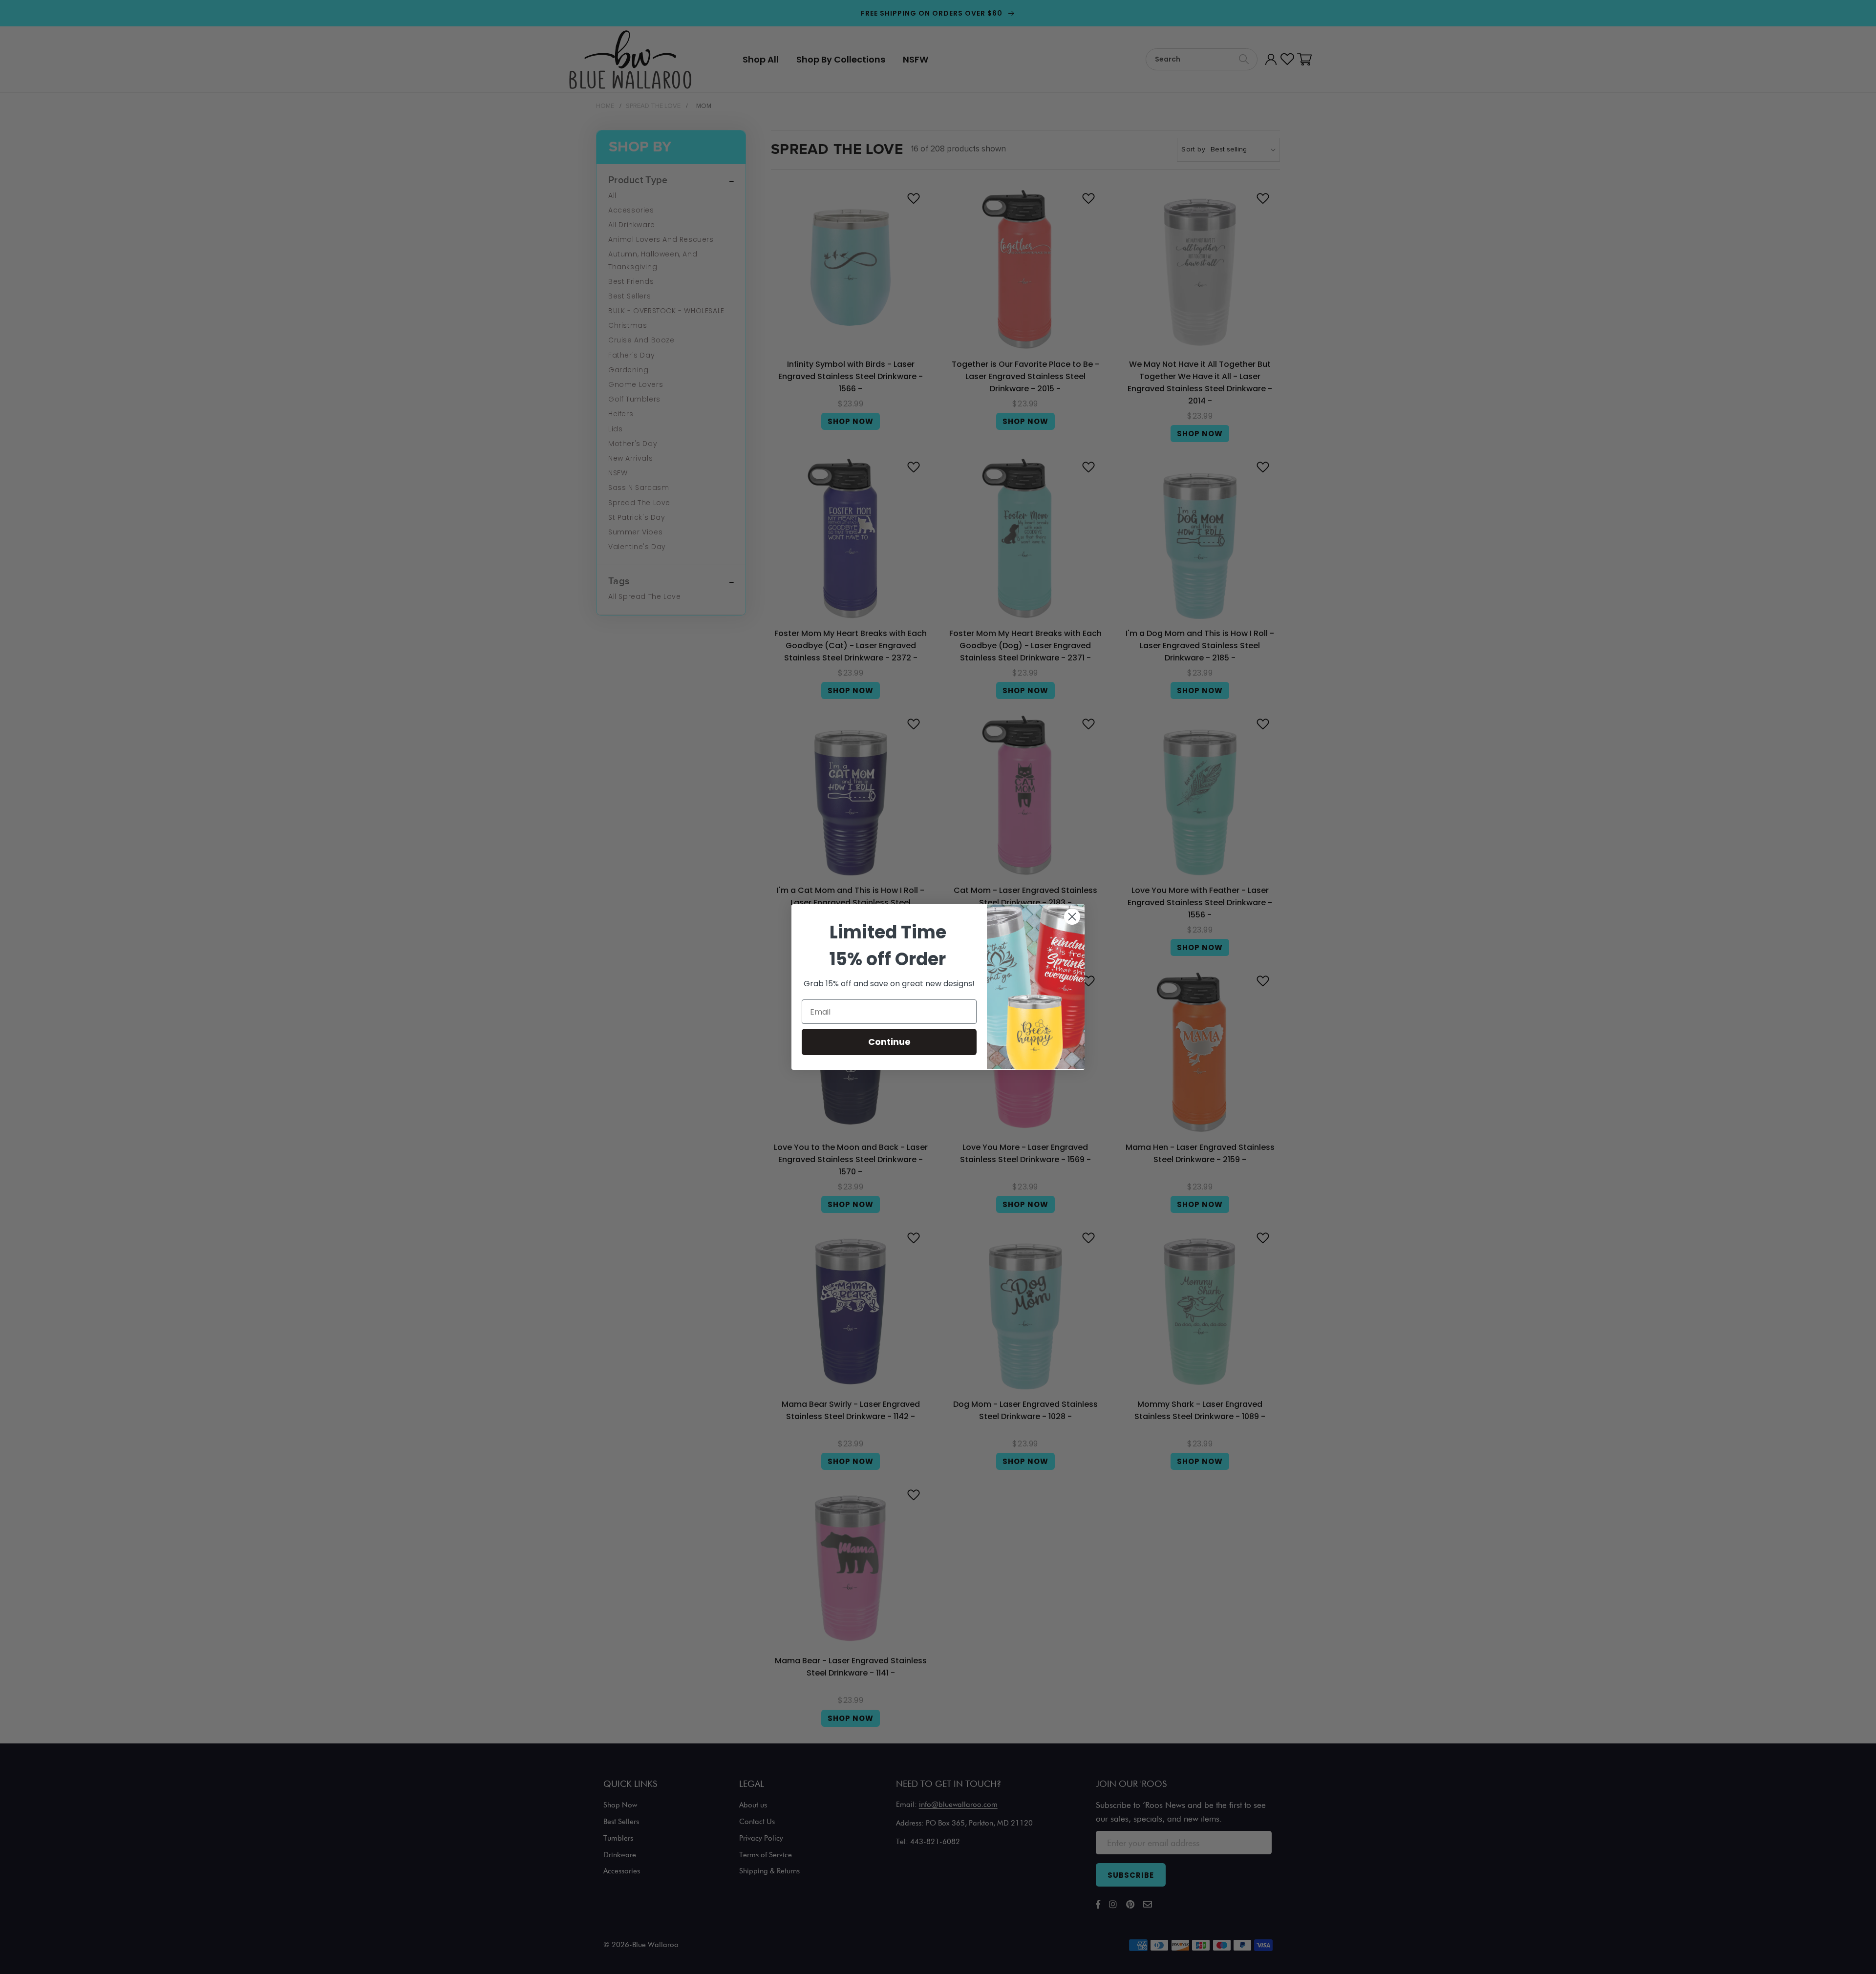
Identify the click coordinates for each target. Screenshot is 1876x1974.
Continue (889, 1042)
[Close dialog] (1072, 917)
